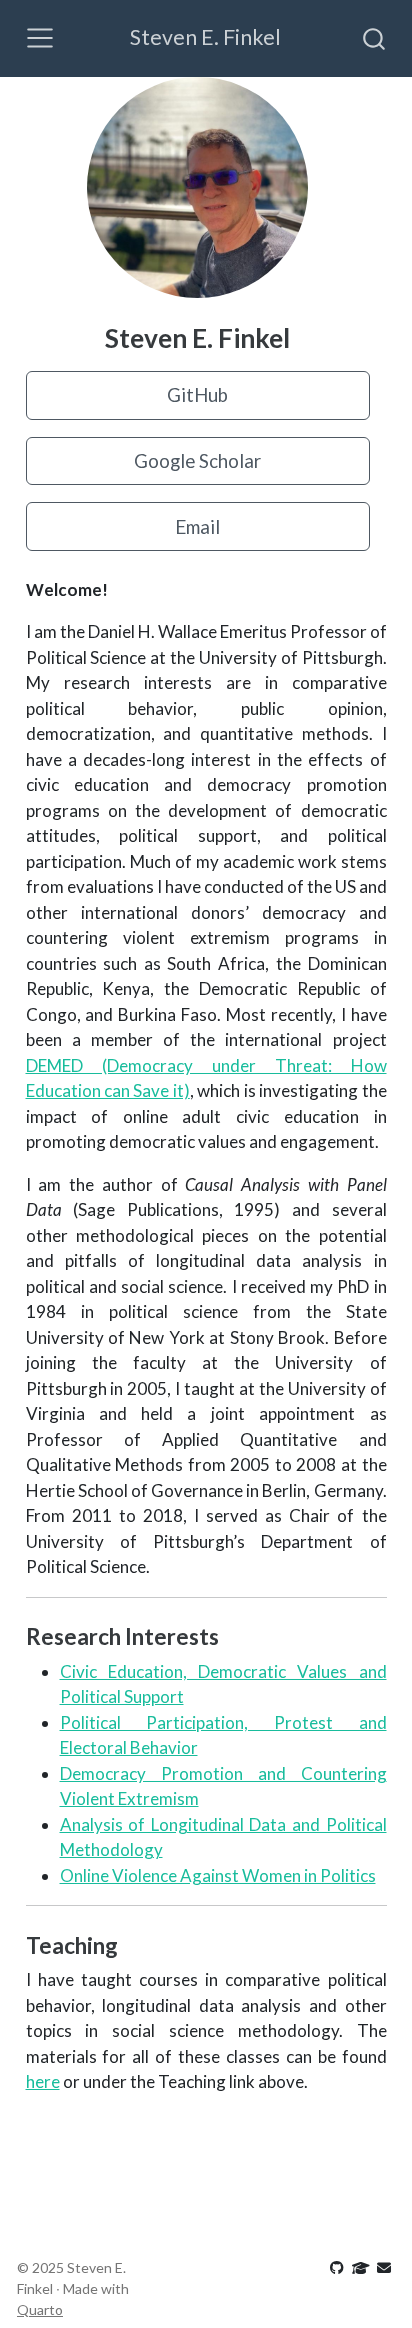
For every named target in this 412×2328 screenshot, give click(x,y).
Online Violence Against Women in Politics (218, 1875)
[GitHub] (338, 2267)
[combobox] (375, 38)
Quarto (40, 2309)
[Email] (384, 2267)
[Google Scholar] (362, 2267)
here (43, 2081)
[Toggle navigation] (40, 38)
